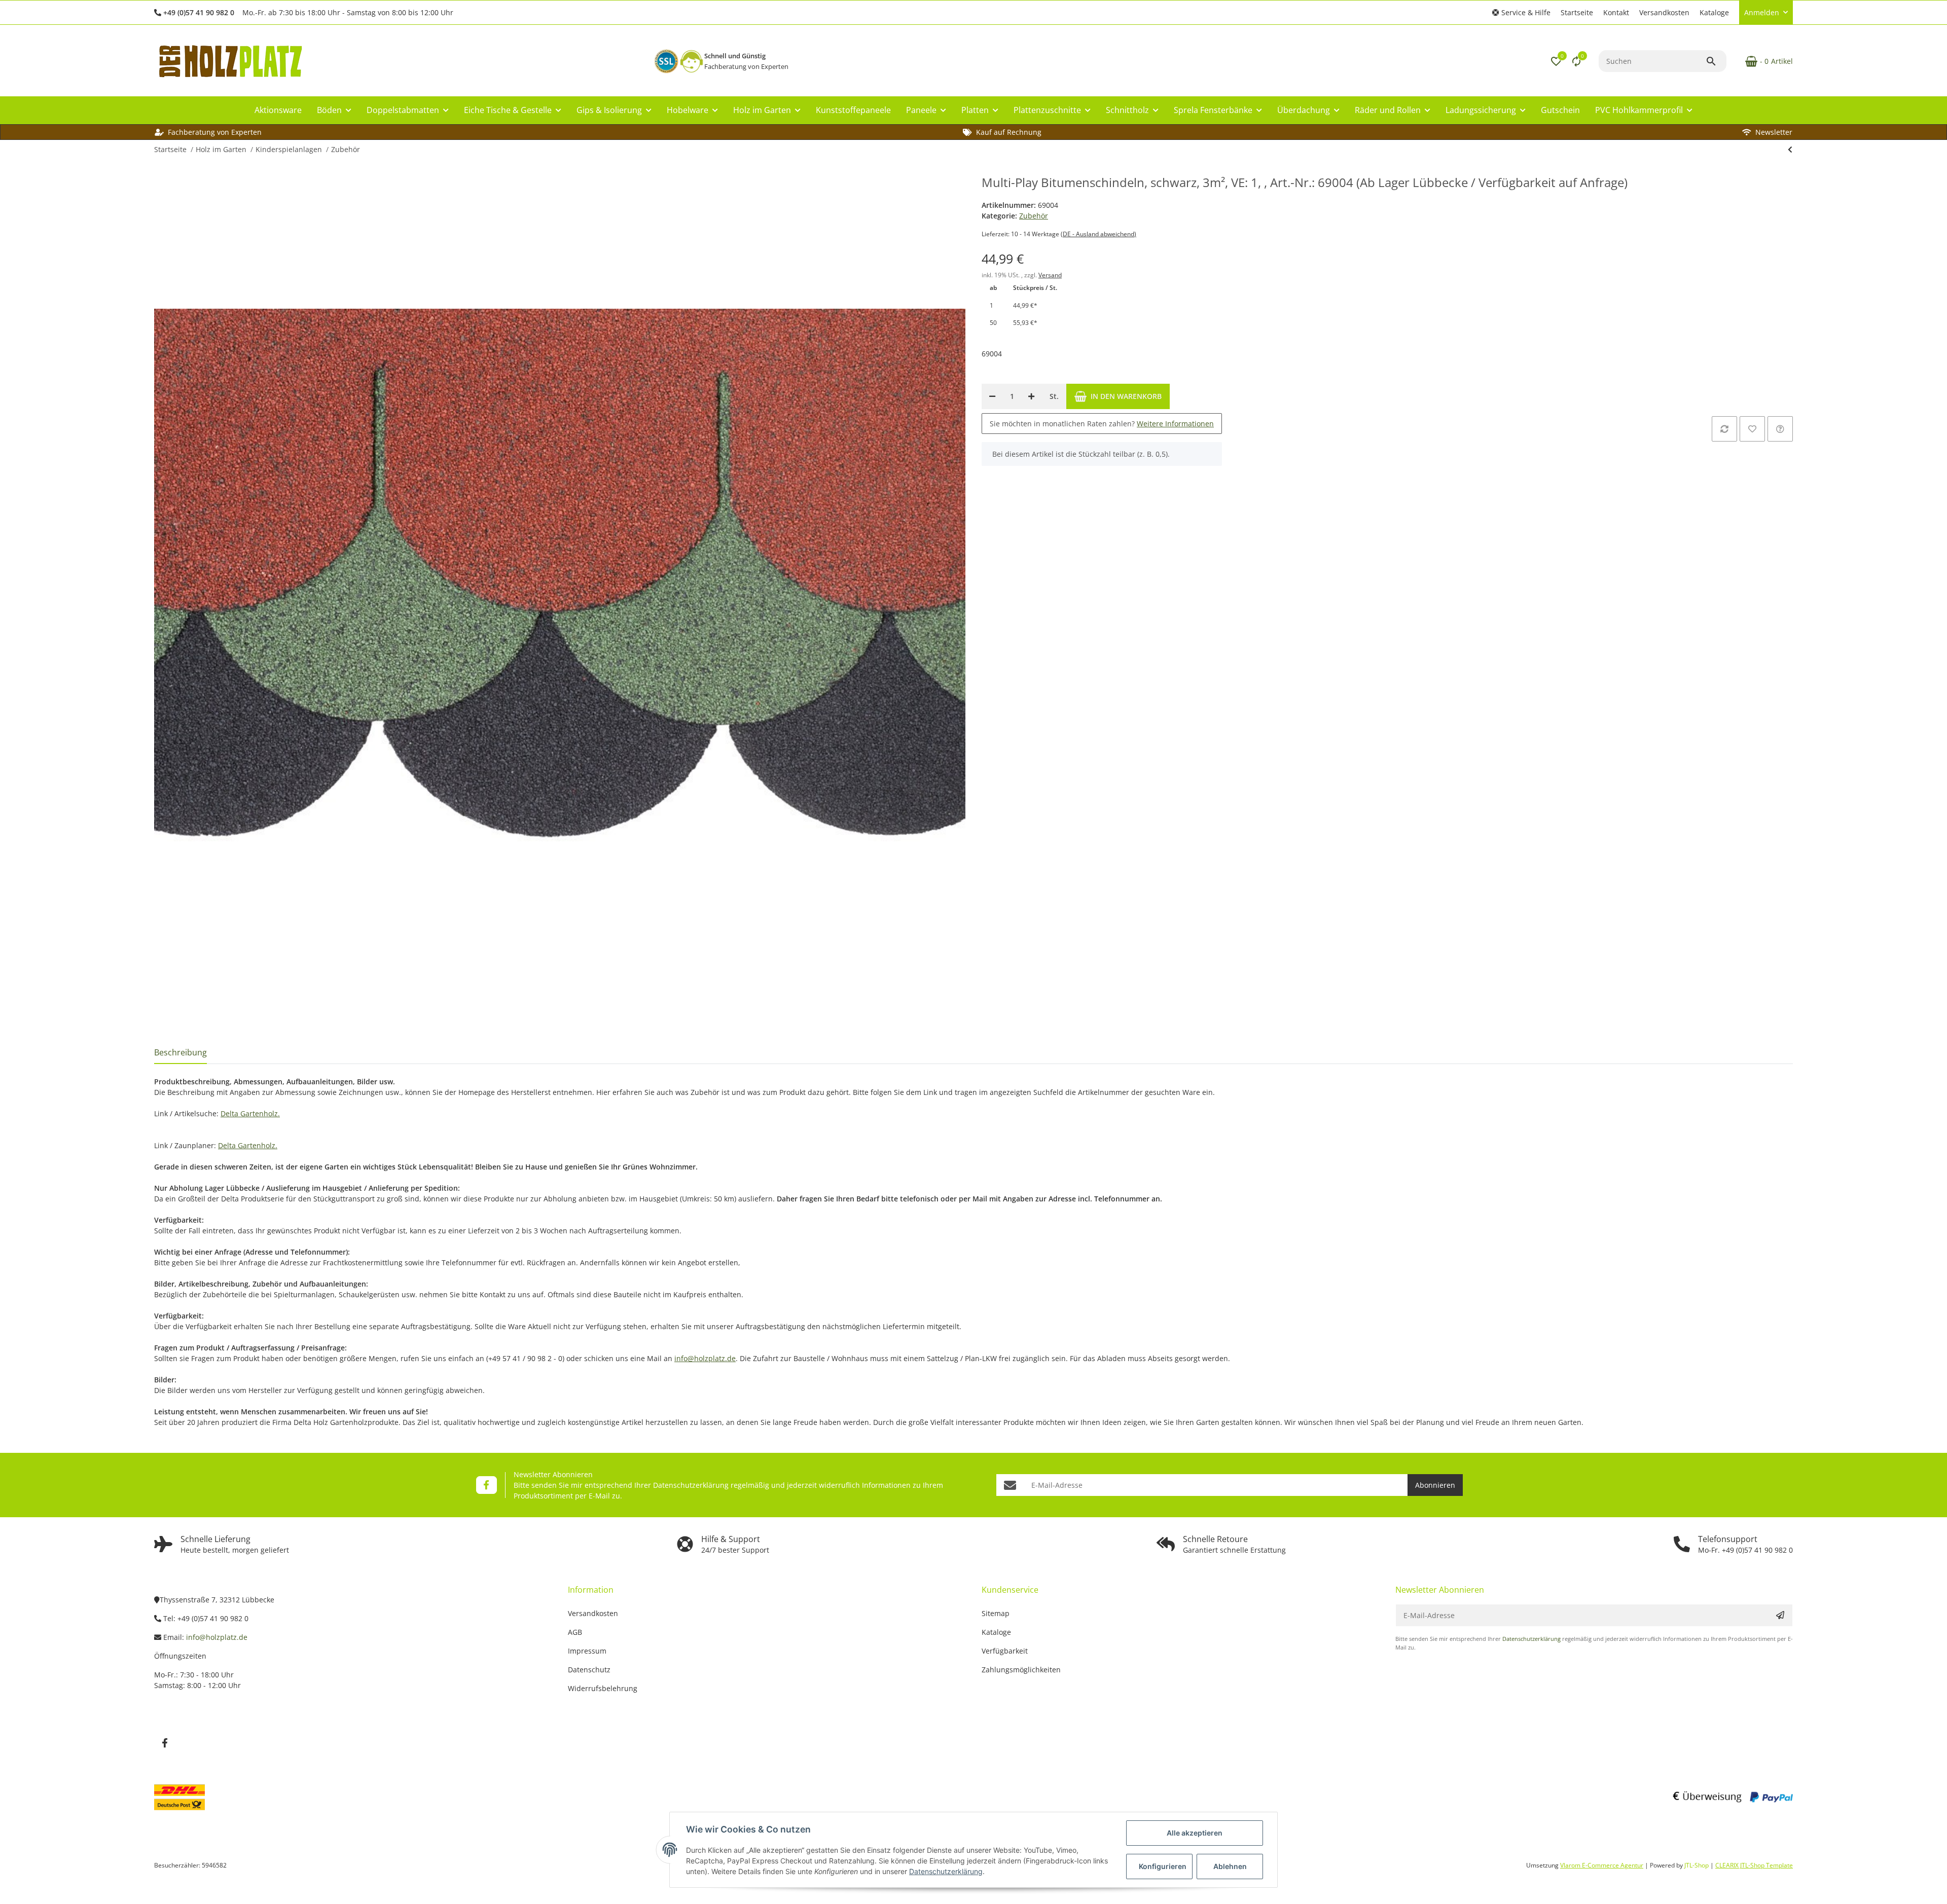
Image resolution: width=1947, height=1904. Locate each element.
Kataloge (1714, 12)
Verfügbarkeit (1005, 1651)
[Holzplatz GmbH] (230, 61)
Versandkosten (1664, 12)
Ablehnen (1230, 1866)
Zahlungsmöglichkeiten (1021, 1670)
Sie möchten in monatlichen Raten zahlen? (1102, 424)
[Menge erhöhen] (1031, 396)
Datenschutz (589, 1670)
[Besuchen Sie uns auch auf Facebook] (486, 1485)
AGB (575, 1632)
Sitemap (996, 1613)
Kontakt (1616, 12)
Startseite (1577, 12)
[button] (1521, 12)
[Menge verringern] (992, 396)
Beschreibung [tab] (181, 1052)
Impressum (587, 1651)
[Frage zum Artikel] (1780, 429)
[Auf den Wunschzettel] (1752, 429)
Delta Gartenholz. (250, 1113)
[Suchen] (1716, 61)
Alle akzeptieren (1195, 1833)
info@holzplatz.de (705, 1358)
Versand (1050, 275)
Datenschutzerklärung (691, 1485)
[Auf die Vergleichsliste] (1724, 429)
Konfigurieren (1163, 1866)
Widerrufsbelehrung (603, 1688)
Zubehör (1034, 216)
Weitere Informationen (1175, 424)
